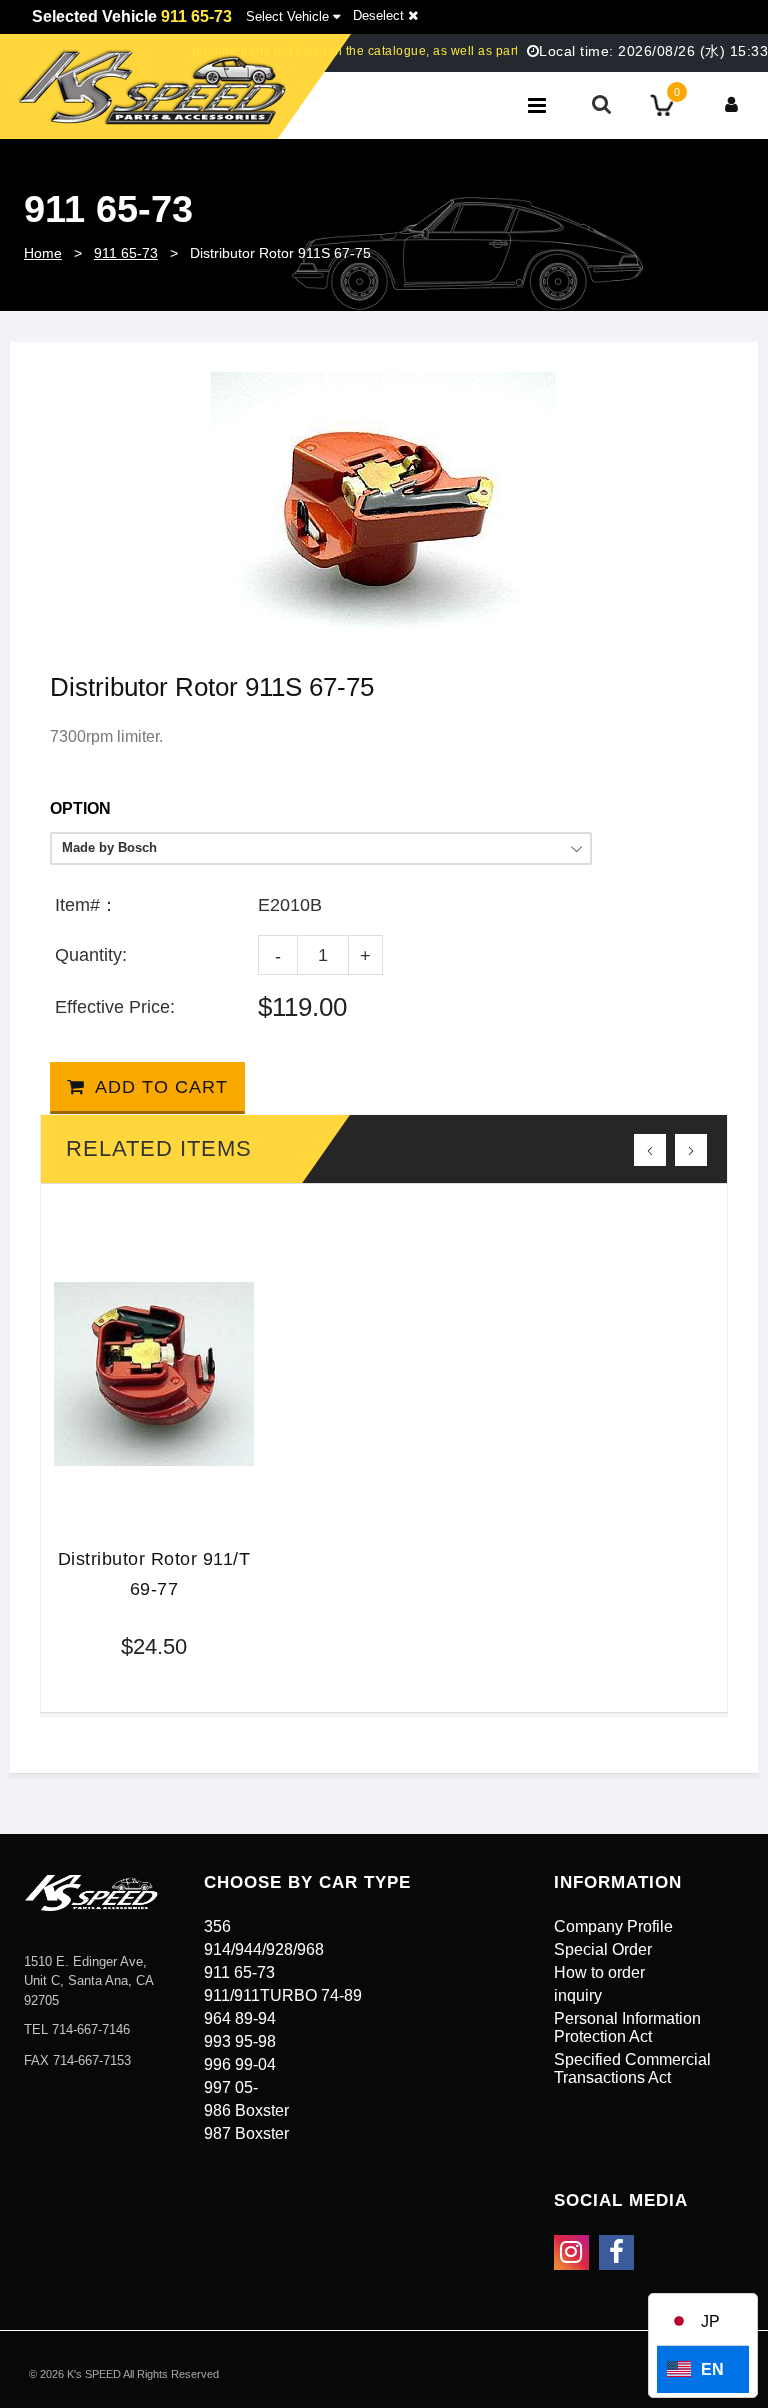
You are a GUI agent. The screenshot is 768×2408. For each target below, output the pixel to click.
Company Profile (613, 1926)
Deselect (380, 15)
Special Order (603, 1949)
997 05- (231, 2087)
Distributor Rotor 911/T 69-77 (154, 1574)
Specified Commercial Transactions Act (632, 2068)
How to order (599, 1972)
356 (217, 1926)
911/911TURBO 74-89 (283, 1995)
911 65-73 (126, 253)
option (80, 808)
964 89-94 (240, 2018)
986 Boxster (246, 2110)
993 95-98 (240, 2041)
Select (287, 16)
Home (43, 253)
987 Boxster (246, 2133)
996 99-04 (240, 2064)
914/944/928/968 (264, 1949)
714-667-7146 (91, 2029)
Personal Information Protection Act (627, 2027)
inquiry (578, 1995)
